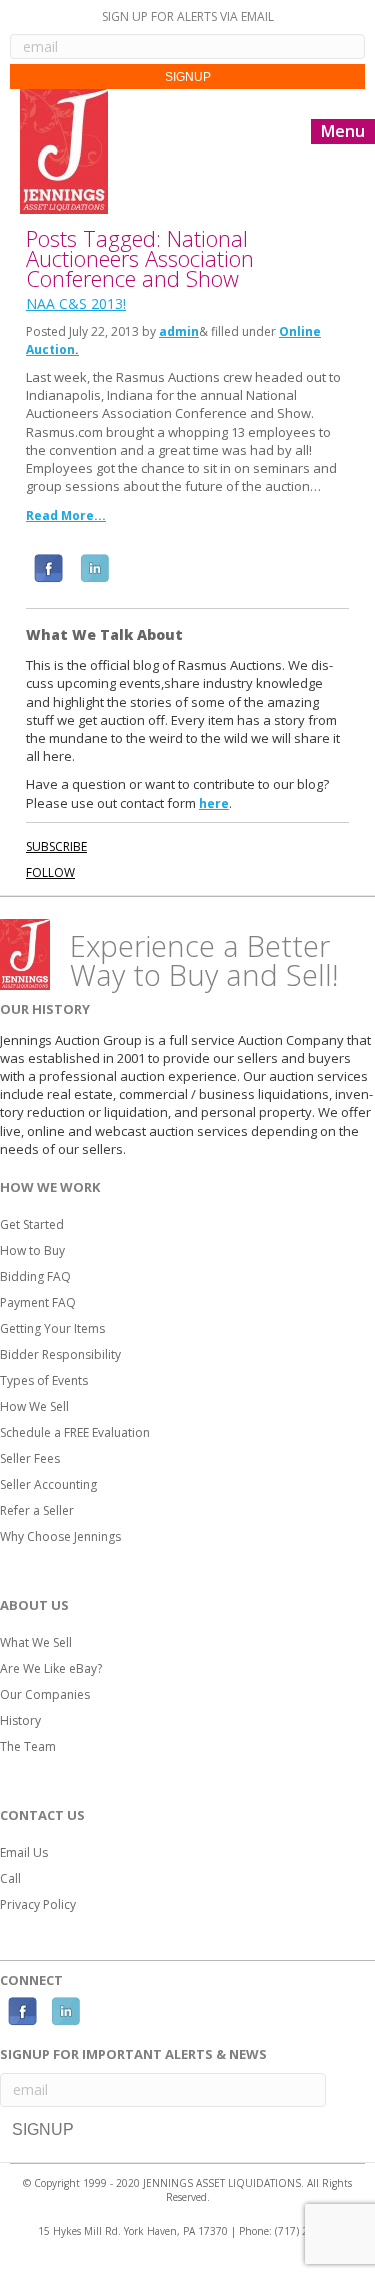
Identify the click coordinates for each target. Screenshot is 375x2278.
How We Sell (34, 1406)
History (20, 1720)
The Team (28, 1746)
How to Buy (32, 1250)
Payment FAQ (38, 1302)
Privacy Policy (38, 1904)
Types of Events (44, 1380)
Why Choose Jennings (60, 1536)
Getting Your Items (52, 1328)
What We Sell (36, 1642)
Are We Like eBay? (51, 1668)
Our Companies (45, 1694)
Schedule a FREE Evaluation (75, 1432)
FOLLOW (50, 872)
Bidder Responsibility (60, 1354)
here (214, 803)
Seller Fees (30, 1458)
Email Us (24, 1852)
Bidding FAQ (35, 1276)
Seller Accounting (48, 1484)
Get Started (32, 1224)
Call (10, 1878)
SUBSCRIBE (56, 846)
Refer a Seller (37, 1510)
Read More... (66, 515)
